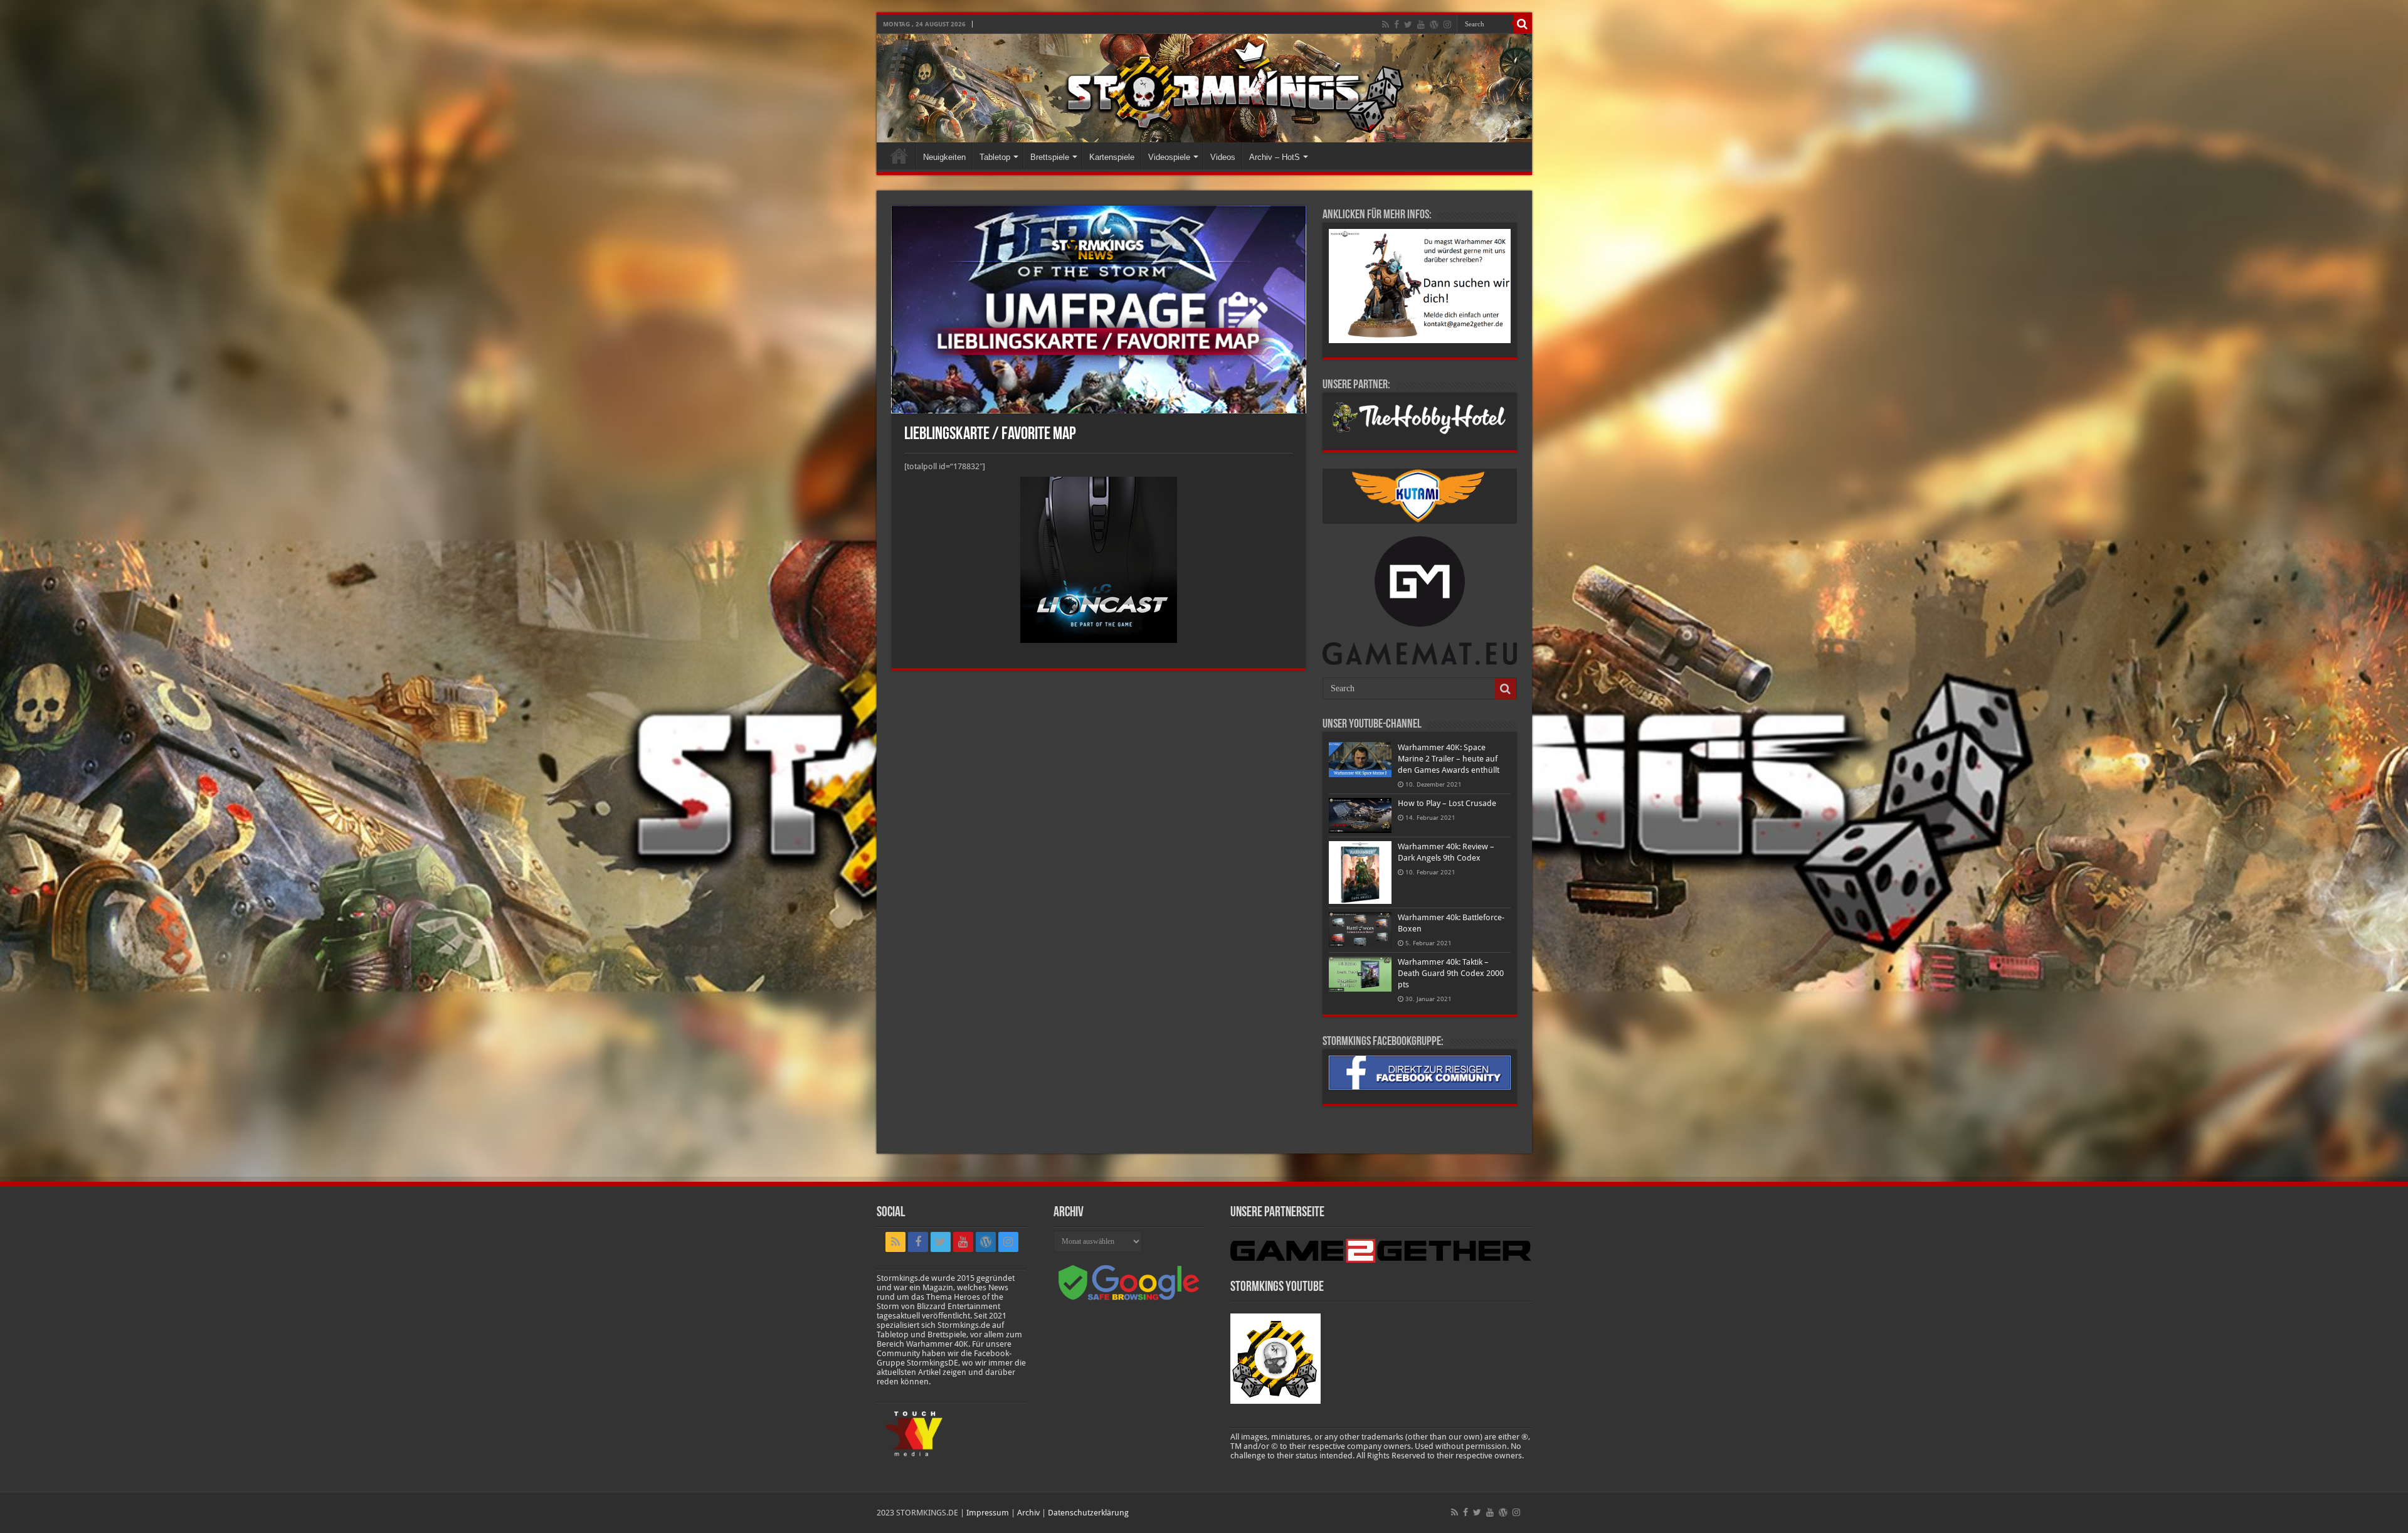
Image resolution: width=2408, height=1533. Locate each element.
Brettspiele (1050, 157)
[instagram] (1447, 24)
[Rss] (1386, 24)
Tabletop (995, 157)
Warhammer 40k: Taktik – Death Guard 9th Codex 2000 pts (1451, 973)
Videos (1223, 157)
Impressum (988, 1513)
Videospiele (1169, 157)
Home (899, 156)
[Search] (1523, 24)
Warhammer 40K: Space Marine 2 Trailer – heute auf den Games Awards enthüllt (1449, 759)
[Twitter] (1408, 24)
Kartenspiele (1112, 157)
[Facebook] (1397, 24)
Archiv (1028, 1513)
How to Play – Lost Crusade (1447, 803)
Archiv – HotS (1275, 157)
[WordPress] (1434, 24)
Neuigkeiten (944, 157)
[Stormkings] (1204, 88)
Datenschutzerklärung (1088, 1513)
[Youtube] (1421, 24)
